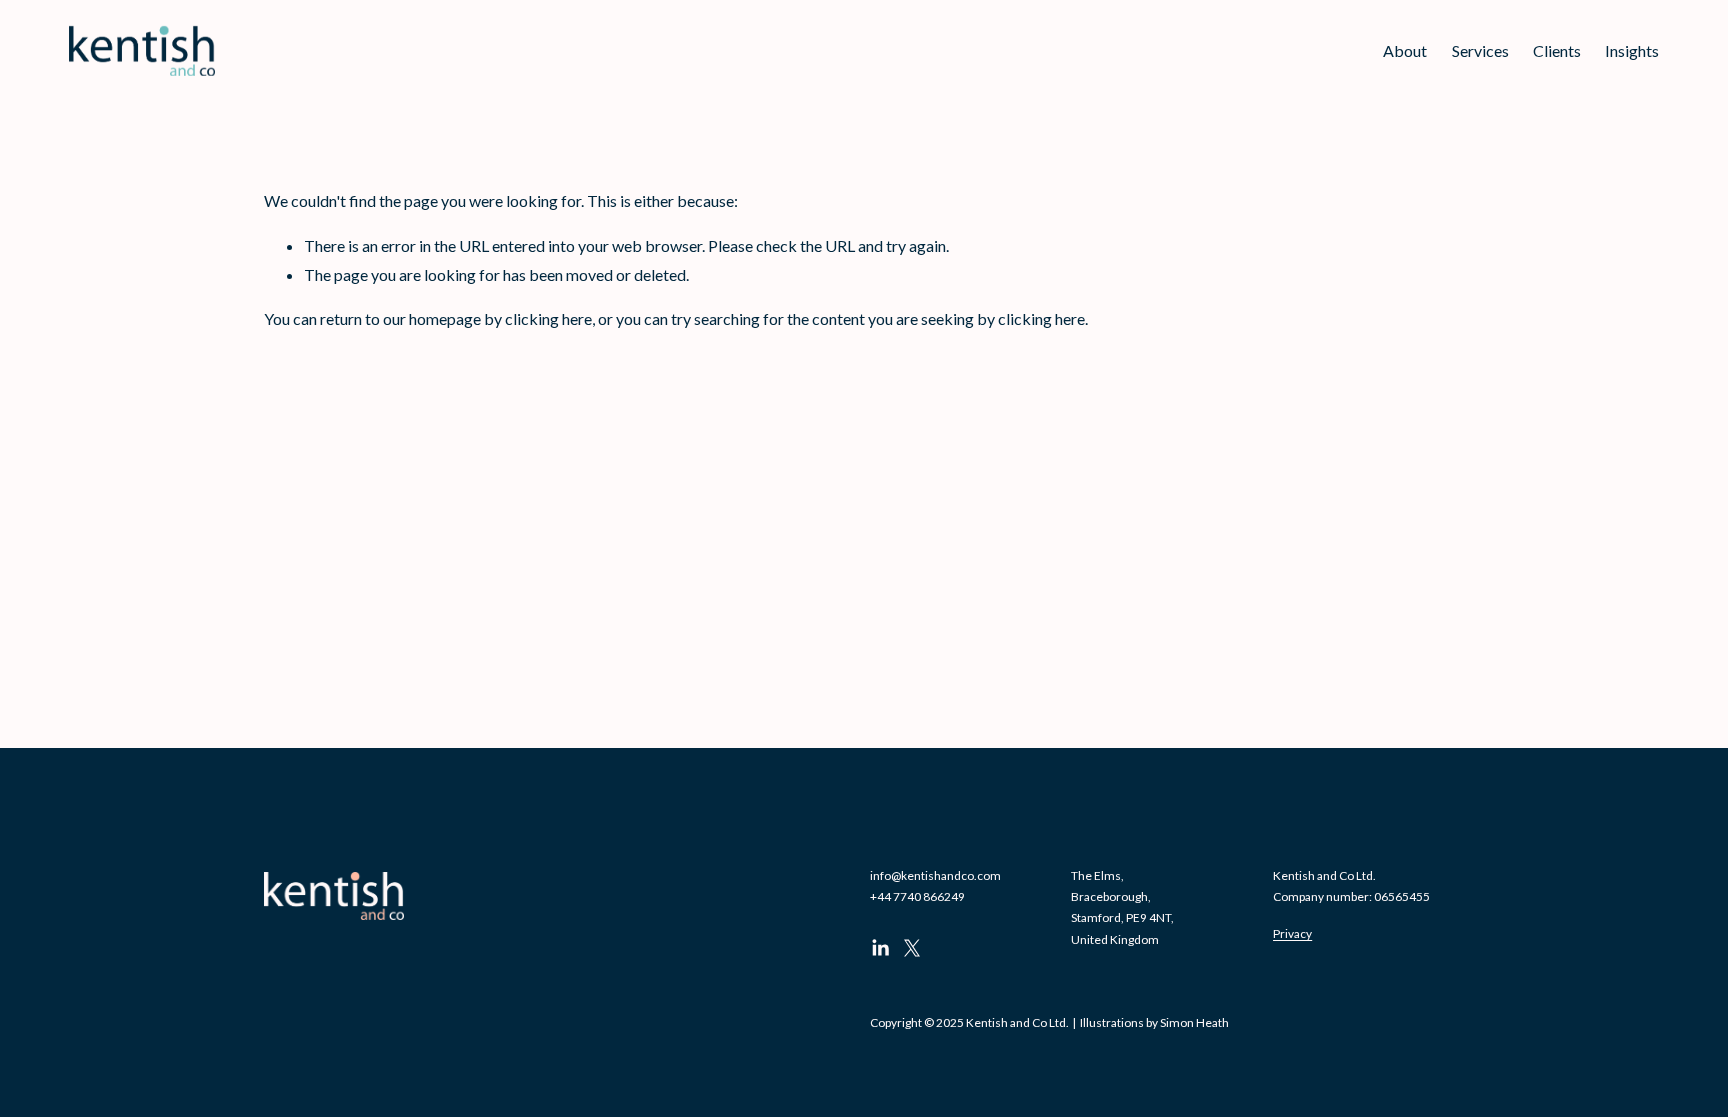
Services (1480, 50)
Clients (1557, 50)
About (1405, 50)
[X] (912, 948)
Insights (1632, 50)
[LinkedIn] (880, 948)
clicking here (548, 318)
